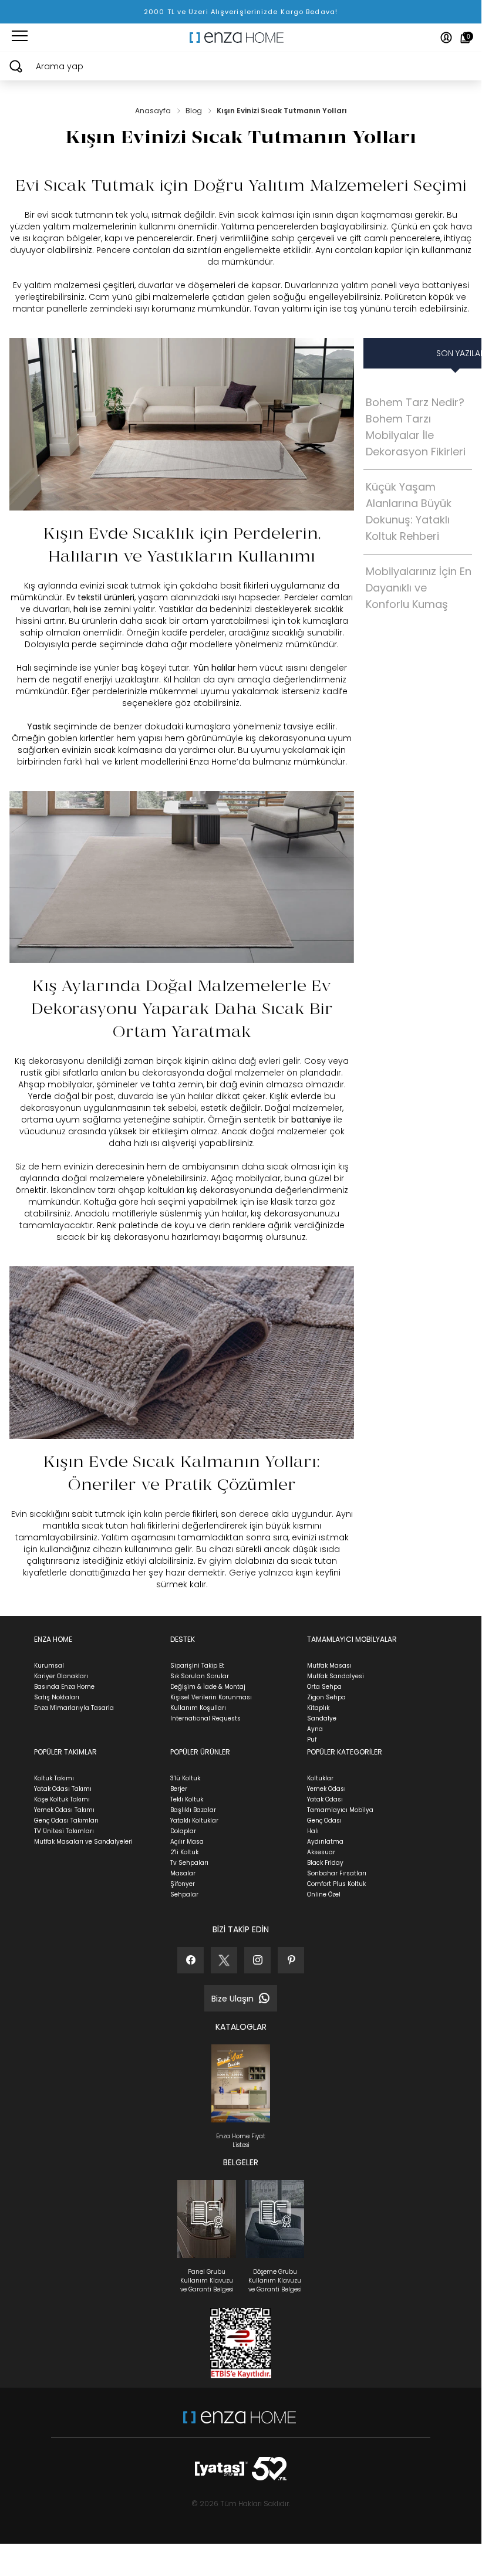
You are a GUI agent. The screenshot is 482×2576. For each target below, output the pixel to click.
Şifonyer (183, 1884)
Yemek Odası (326, 1789)
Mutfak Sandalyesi (336, 1676)
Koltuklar (320, 1778)
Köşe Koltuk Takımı (62, 1799)
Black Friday (325, 1863)
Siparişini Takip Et (197, 1666)
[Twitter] (224, 1960)
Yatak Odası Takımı (63, 1789)
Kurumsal (49, 1666)
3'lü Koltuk (185, 1778)
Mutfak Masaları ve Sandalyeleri (83, 1842)
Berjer (179, 1789)
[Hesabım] (446, 38)
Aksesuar (321, 1852)
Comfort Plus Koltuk (336, 1884)
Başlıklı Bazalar (193, 1810)
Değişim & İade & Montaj (208, 1687)
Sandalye (322, 1718)
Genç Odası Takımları (66, 1821)
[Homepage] (241, 38)
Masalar (183, 1873)
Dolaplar (183, 1831)
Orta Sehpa (324, 1687)
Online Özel (324, 1894)
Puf (312, 1740)
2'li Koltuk (184, 1852)
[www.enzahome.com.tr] (240, 2423)
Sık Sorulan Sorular (200, 1676)
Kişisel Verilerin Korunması (211, 1697)
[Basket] (465, 38)
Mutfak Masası (329, 1666)
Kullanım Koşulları (198, 1708)
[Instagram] (257, 1960)
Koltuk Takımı (54, 1778)
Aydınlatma (325, 1842)
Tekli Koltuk (187, 1799)
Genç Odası (324, 1821)
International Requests (205, 1718)
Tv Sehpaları (189, 1863)
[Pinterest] (291, 1960)
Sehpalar (184, 1894)
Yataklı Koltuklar (194, 1821)
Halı (313, 1831)
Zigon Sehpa (326, 1697)
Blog (195, 111)
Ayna (315, 1729)
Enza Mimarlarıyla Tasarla (74, 1708)
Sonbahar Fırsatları (337, 1873)
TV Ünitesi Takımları (64, 1831)
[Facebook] (191, 1960)
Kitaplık (318, 1708)
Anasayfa (154, 111)
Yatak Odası (325, 1799)
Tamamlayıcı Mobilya (340, 1810)
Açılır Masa (187, 1842)
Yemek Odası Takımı (64, 1810)
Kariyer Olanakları (61, 1676)
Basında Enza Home (64, 1687)
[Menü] (20, 38)
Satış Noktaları (57, 1697)
